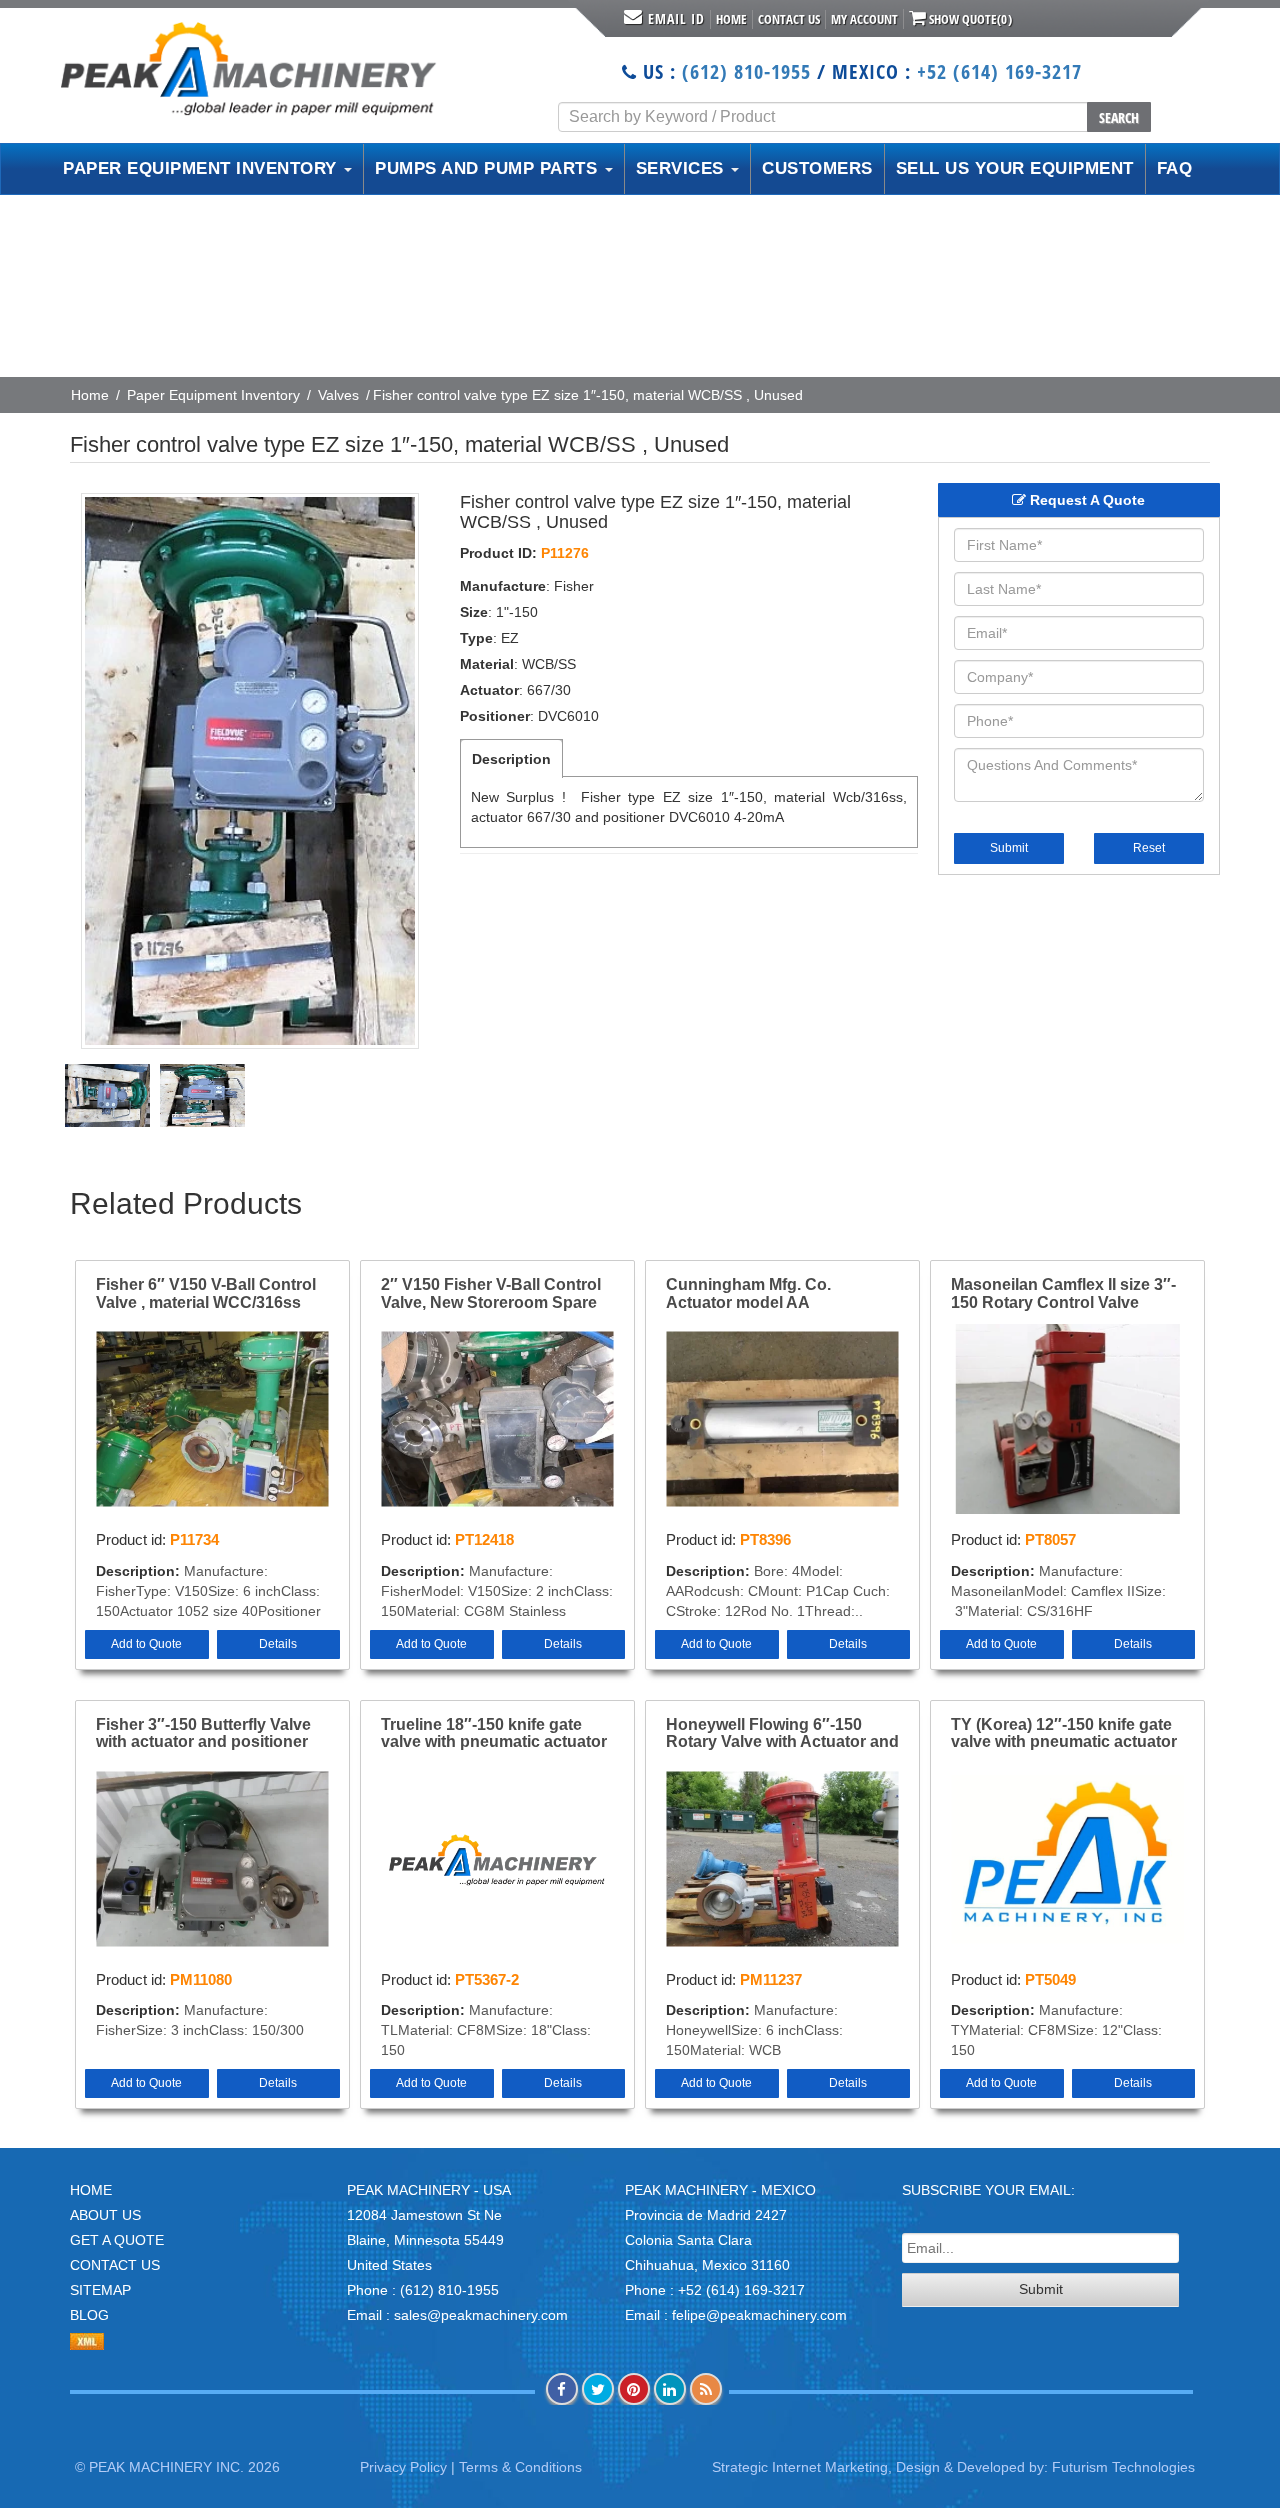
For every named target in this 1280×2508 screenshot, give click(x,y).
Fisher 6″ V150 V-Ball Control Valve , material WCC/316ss (206, 1293)
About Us (105, 2215)
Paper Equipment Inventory (213, 395)
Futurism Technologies (1123, 2467)
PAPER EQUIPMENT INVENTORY (202, 168)
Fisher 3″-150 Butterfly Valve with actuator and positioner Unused (203, 1734)
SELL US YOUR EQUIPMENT (1015, 168)
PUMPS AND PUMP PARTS (489, 168)
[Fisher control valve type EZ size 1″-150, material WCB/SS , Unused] (250, 771)
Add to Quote (146, 1644)
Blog (89, 2315)
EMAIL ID (676, 18)
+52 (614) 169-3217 (999, 71)
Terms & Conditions (520, 2467)
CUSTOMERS (817, 168)
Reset (1149, 848)
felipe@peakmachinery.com (759, 2315)
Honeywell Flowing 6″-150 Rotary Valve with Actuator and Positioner (782, 1734)
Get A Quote (117, 2240)
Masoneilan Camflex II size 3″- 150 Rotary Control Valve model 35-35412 (1063, 1294)
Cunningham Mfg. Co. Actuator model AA (748, 1293)
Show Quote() (969, 19)
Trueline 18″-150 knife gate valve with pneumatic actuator (494, 1733)
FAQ (1175, 168)
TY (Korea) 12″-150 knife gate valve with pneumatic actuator (1064, 1733)
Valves (338, 395)
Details (278, 1644)
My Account (864, 19)
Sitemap (100, 2290)
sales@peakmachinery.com (481, 2315)
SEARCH (1119, 117)
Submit (1009, 848)
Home (731, 19)
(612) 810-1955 (746, 71)
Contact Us (789, 19)
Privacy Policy (403, 2467)
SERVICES (683, 168)
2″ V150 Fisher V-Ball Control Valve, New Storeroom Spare (491, 1293)
